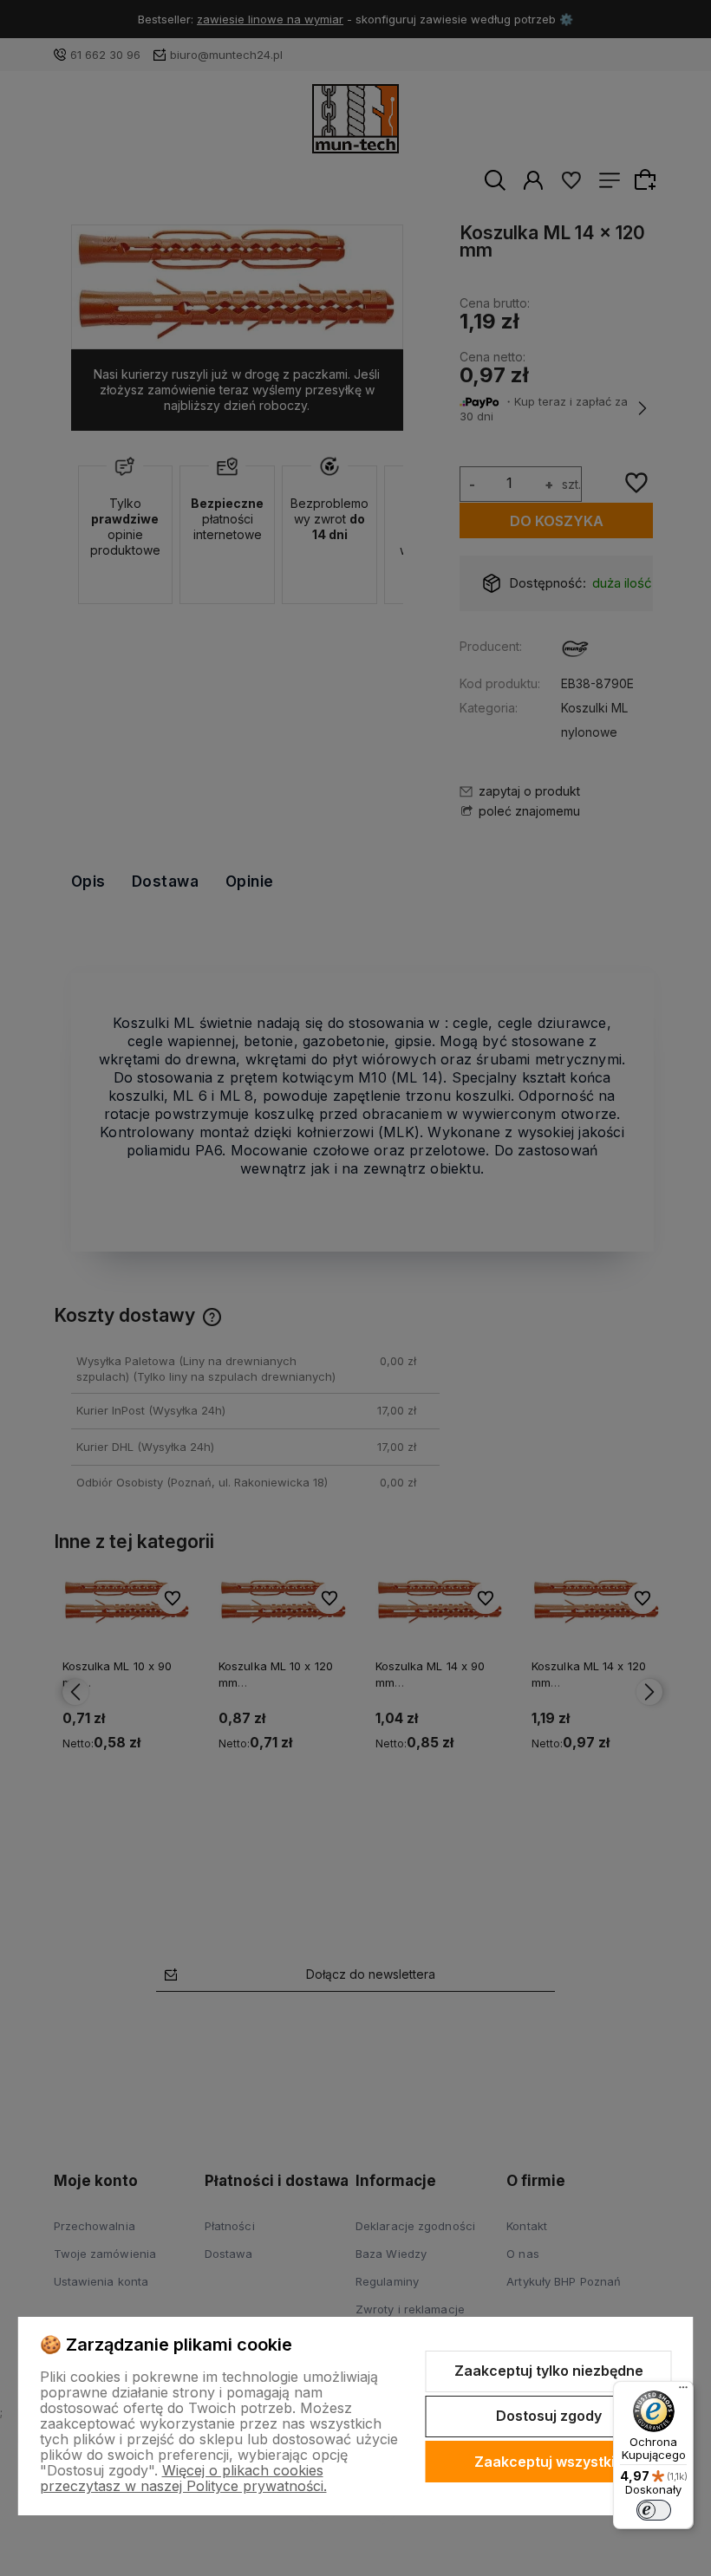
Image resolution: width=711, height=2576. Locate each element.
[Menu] (683, 2391)
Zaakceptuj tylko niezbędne (549, 2371)
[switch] (654, 2510)
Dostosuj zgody (549, 2416)
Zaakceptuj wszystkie (549, 2462)
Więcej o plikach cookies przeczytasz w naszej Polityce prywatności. (183, 2478)
